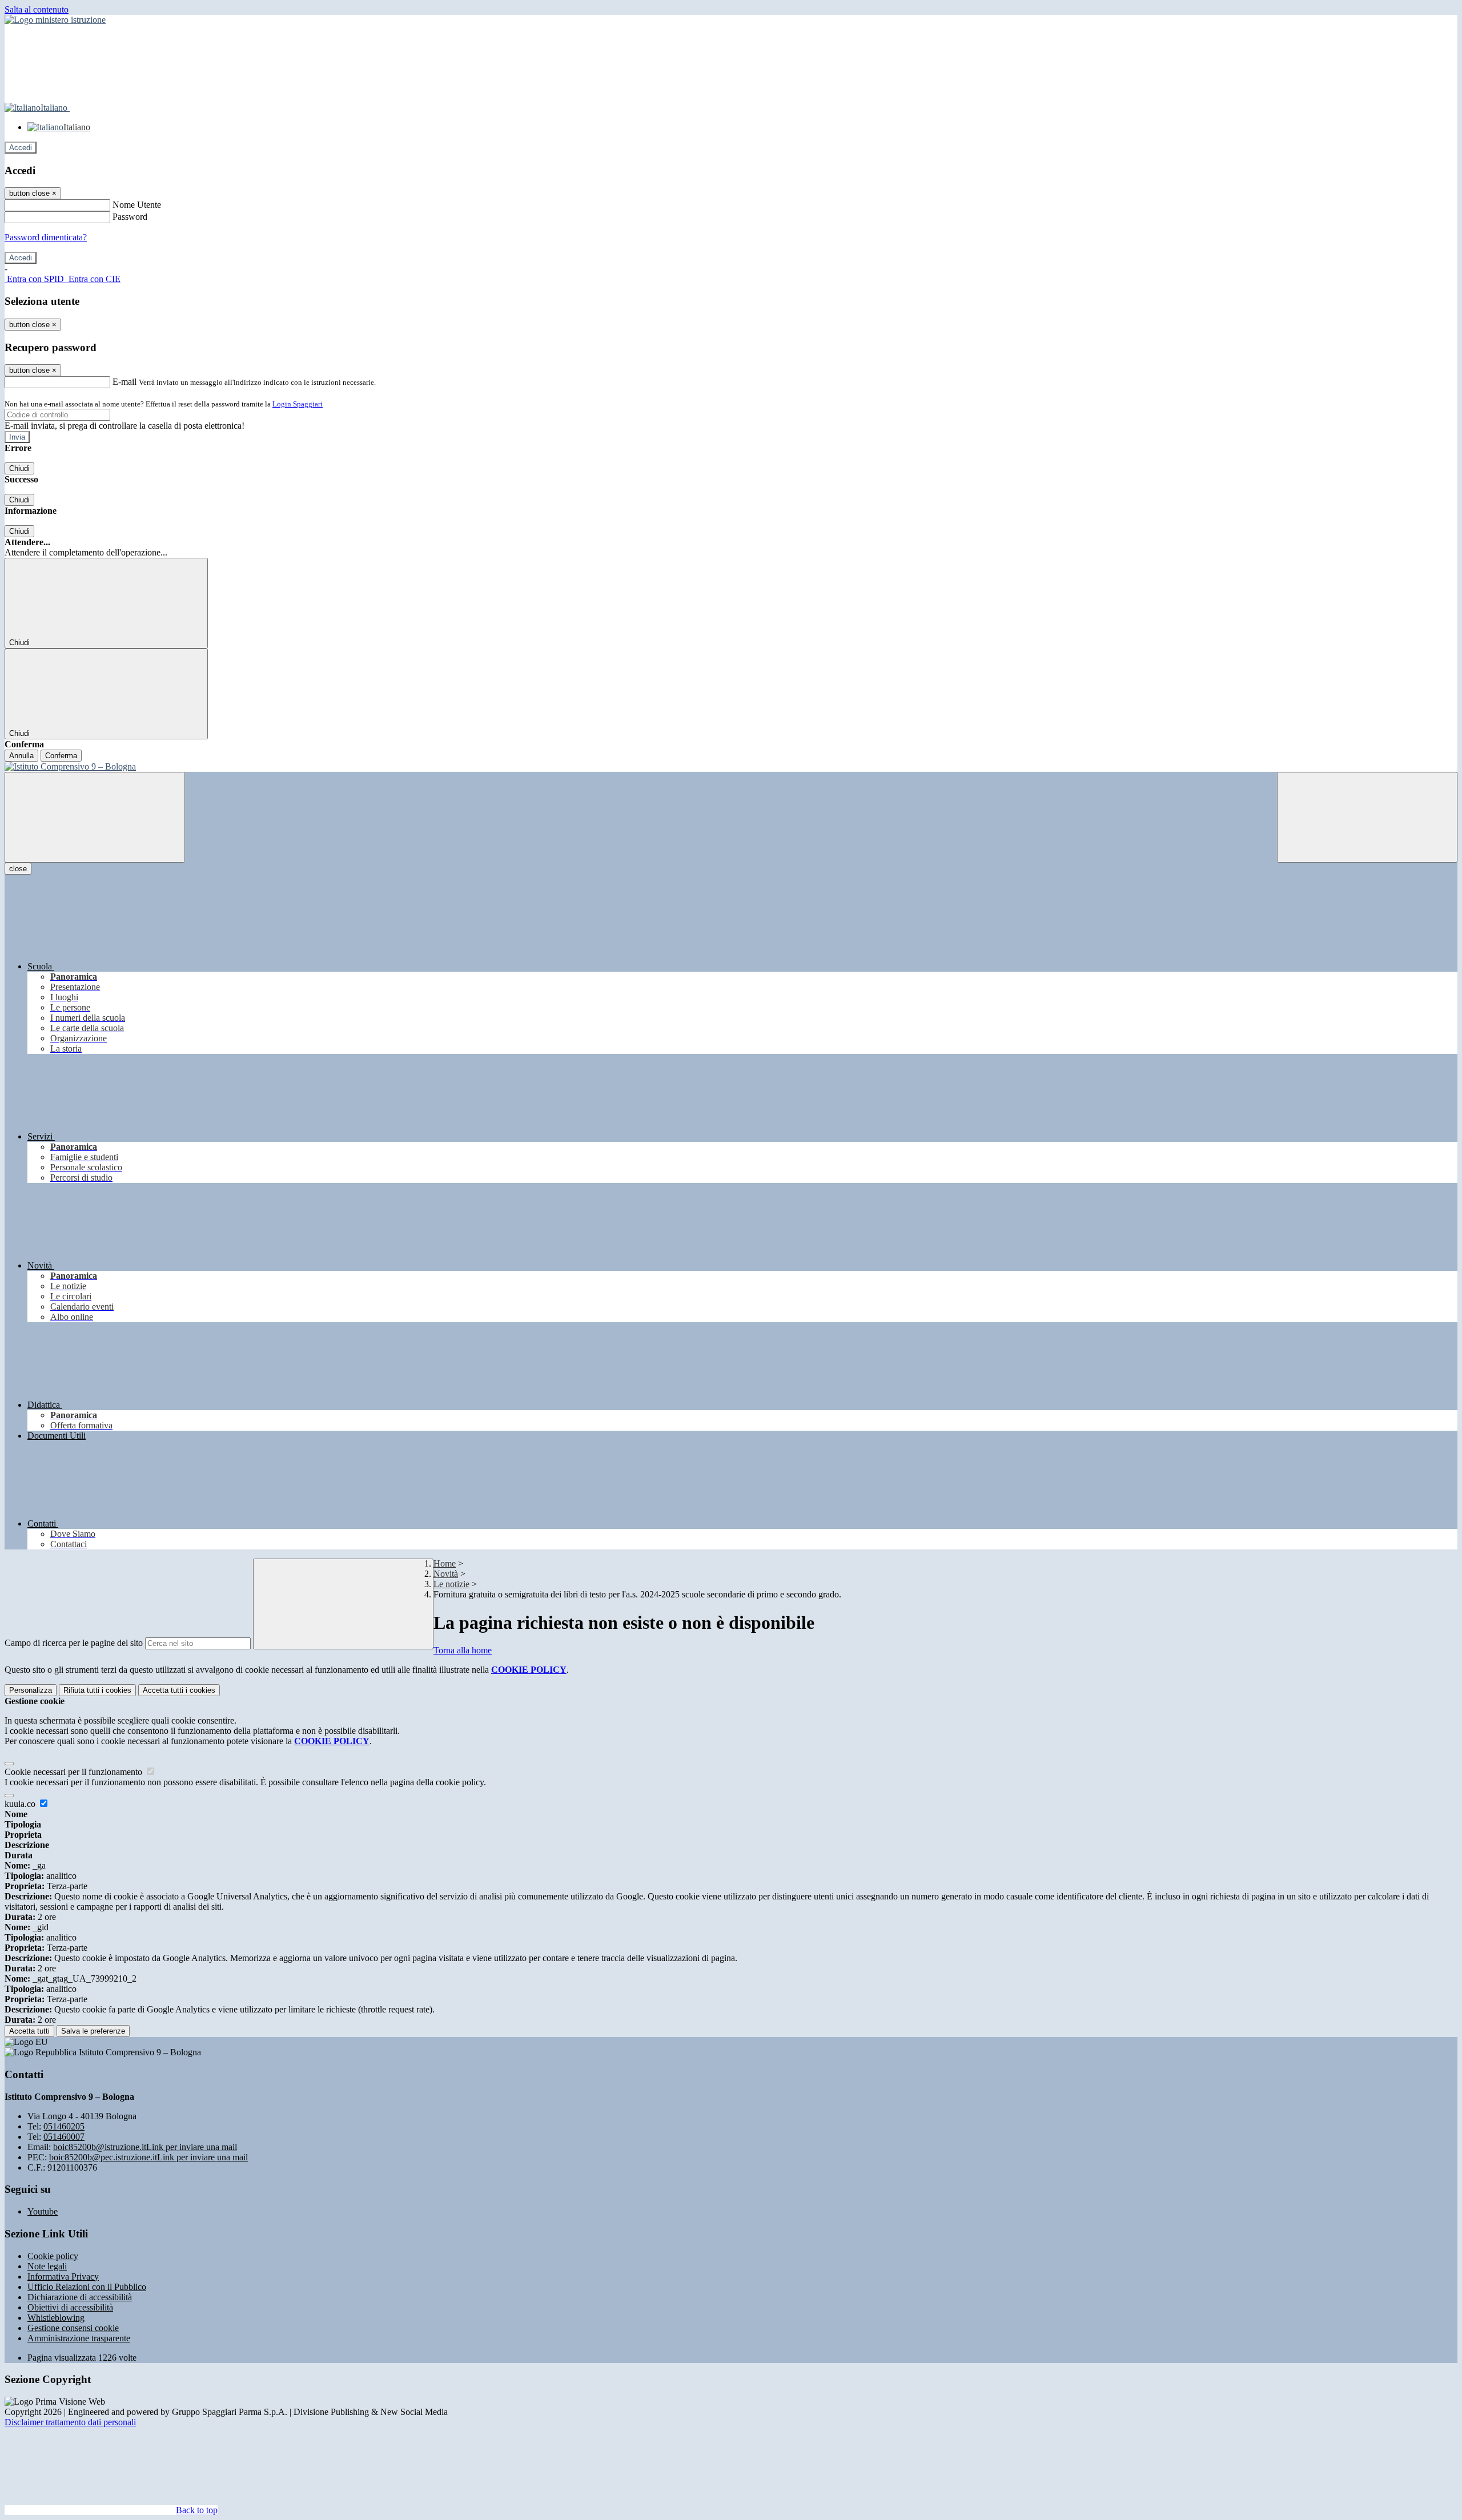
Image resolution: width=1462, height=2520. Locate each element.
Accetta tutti (179, 1690)
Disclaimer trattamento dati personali (70, 2422)
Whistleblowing (56, 2318)
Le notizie (451, 1584)
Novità (446, 1574)
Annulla (21, 756)
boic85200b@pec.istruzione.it (148, 2157)
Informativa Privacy (63, 2277)
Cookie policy (53, 2256)
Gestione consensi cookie (73, 2328)
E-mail (124, 382)
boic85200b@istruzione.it (145, 2147)
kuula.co (21, 1804)
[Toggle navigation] (95, 817)
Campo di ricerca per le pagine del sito (74, 1643)
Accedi (21, 148)
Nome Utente (137, 205)
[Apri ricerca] (1367, 817)
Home (445, 1563)
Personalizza (31, 1690)
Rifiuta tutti (97, 1690)
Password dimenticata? (46, 237)
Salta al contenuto (37, 9)
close (18, 869)
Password (130, 217)
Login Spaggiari (298, 404)
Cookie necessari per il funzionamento (75, 1772)
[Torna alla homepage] (731, 767)
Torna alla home (463, 1650)
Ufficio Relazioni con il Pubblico (87, 2287)
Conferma (61, 756)
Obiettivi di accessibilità (70, 2307)
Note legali (47, 2266)
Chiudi (19, 468)
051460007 (64, 2137)
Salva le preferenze (93, 2031)
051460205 (64, 2126)
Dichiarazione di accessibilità (80, 2297)
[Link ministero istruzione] (55, 20)
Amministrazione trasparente (79, 2338)
